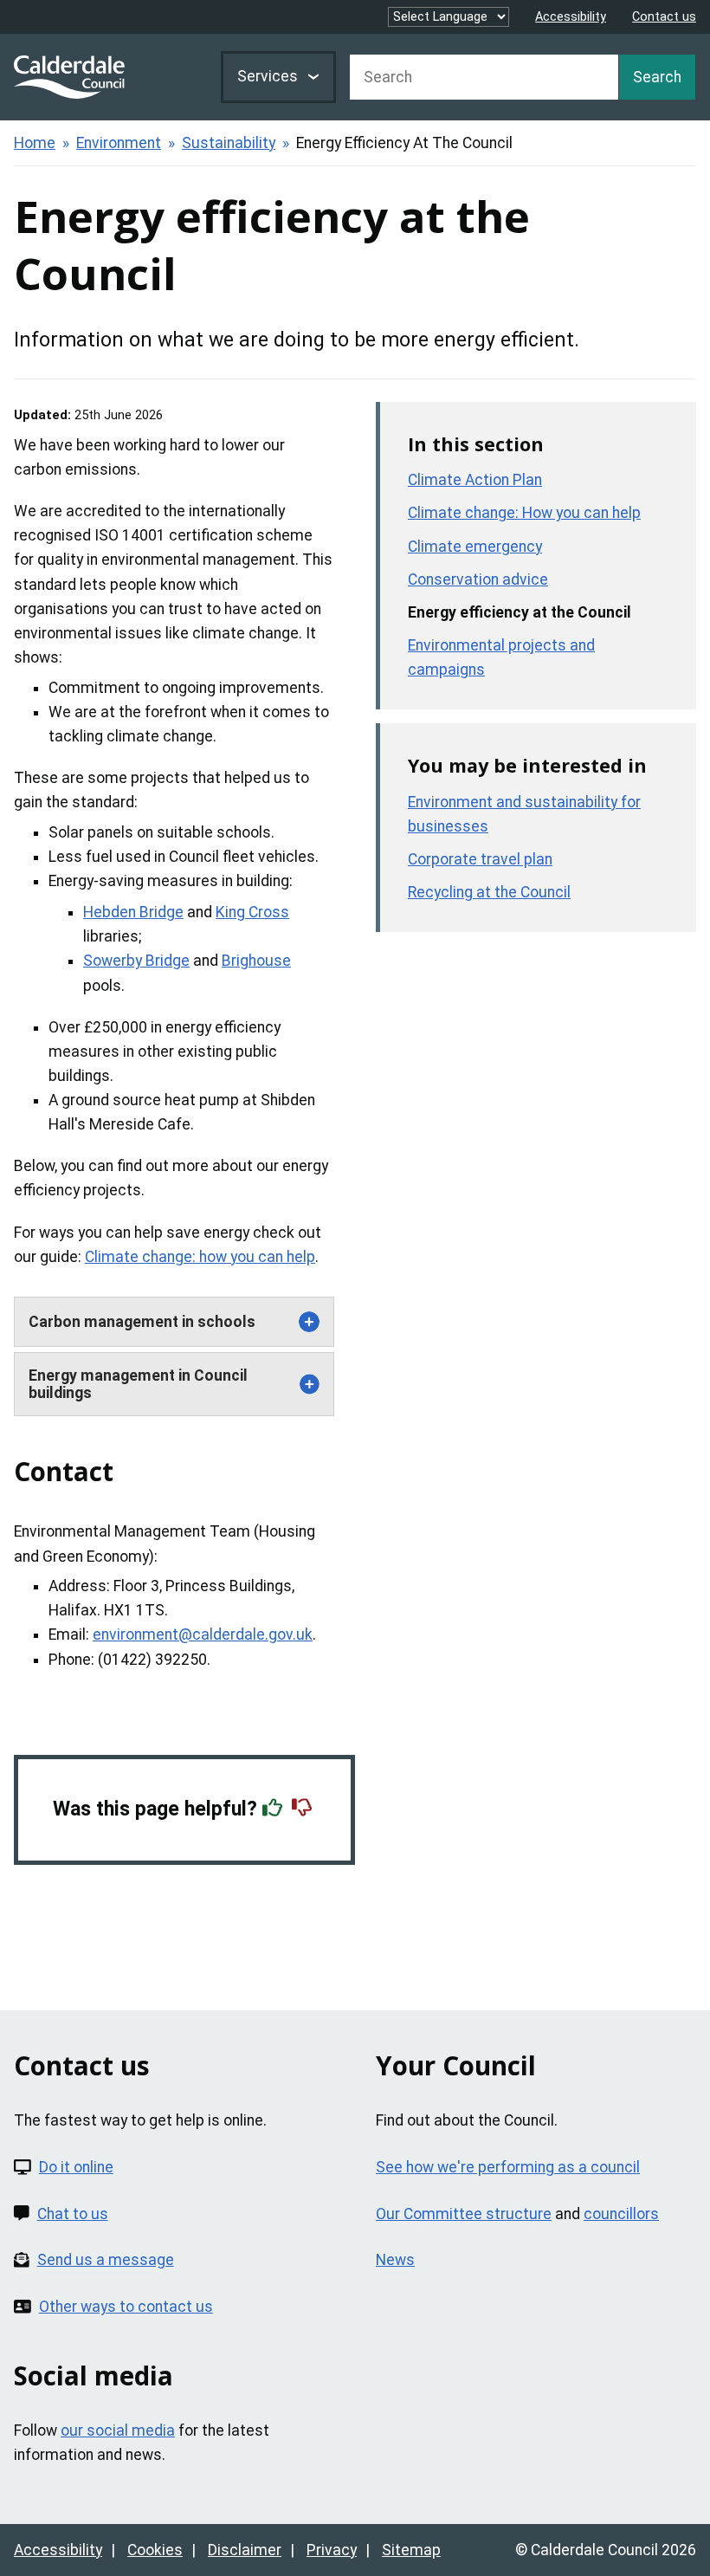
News (395, 2260)
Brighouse (256, 961)
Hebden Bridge (133, 912)
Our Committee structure (464, 2214)
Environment (119, 143)
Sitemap (411, 2550)
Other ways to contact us (126, 2307)
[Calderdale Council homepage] (69, 77)
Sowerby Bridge (136, 961)
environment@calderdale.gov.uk (203, 1634)
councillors (621, 2214)
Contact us (664, 17)
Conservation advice (478, 579)
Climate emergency (475, 547)
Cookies (155, 2550)
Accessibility (571, 17)
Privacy (332, 2550)
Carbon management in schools (142, 1322)
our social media (118, 2430)
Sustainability (229, 143)
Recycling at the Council (489, 892)
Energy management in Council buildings (138, 1384)
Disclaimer (245, 2550)
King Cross (252, 912)
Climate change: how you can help (200, 1257)
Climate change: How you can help (524, 513)
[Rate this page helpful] (274, 1809)
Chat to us (73, 2214)
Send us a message (106, 2260)
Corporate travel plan (480, 859)
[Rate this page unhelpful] (304, 1809)
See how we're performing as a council (508, 2167)
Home (35, 143)
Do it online (76, 2167)
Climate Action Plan (475, 480)
